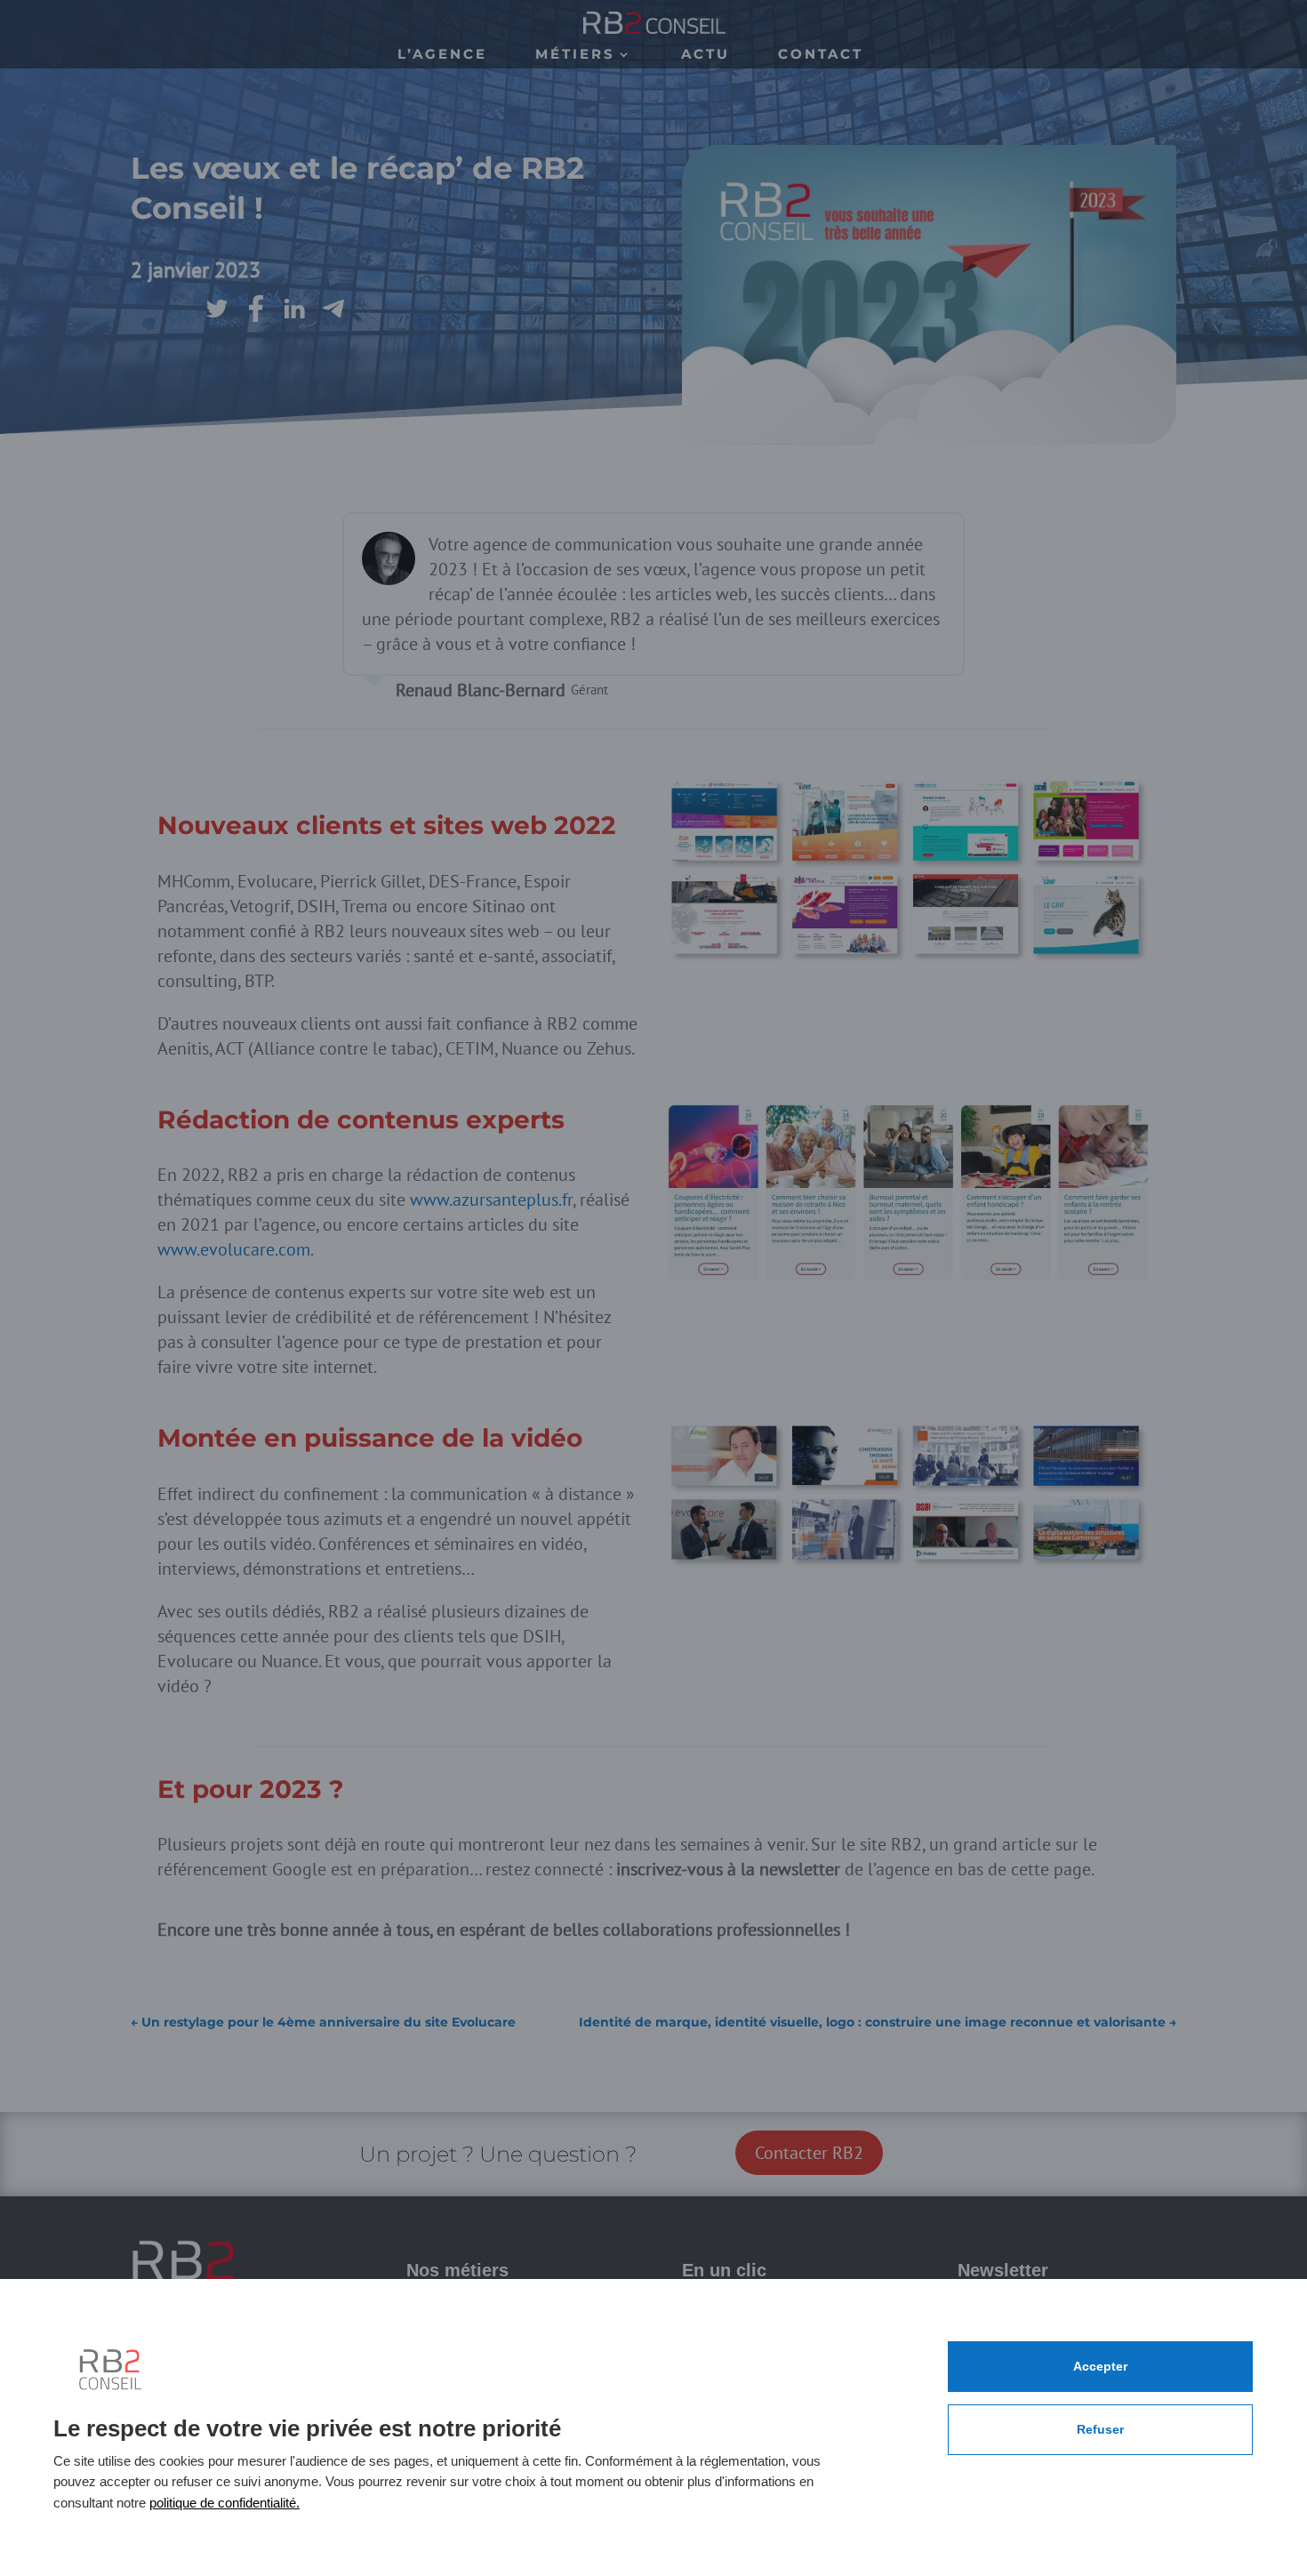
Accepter (1100, 2366)
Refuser (1100, 2429)
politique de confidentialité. (225, 2503)
